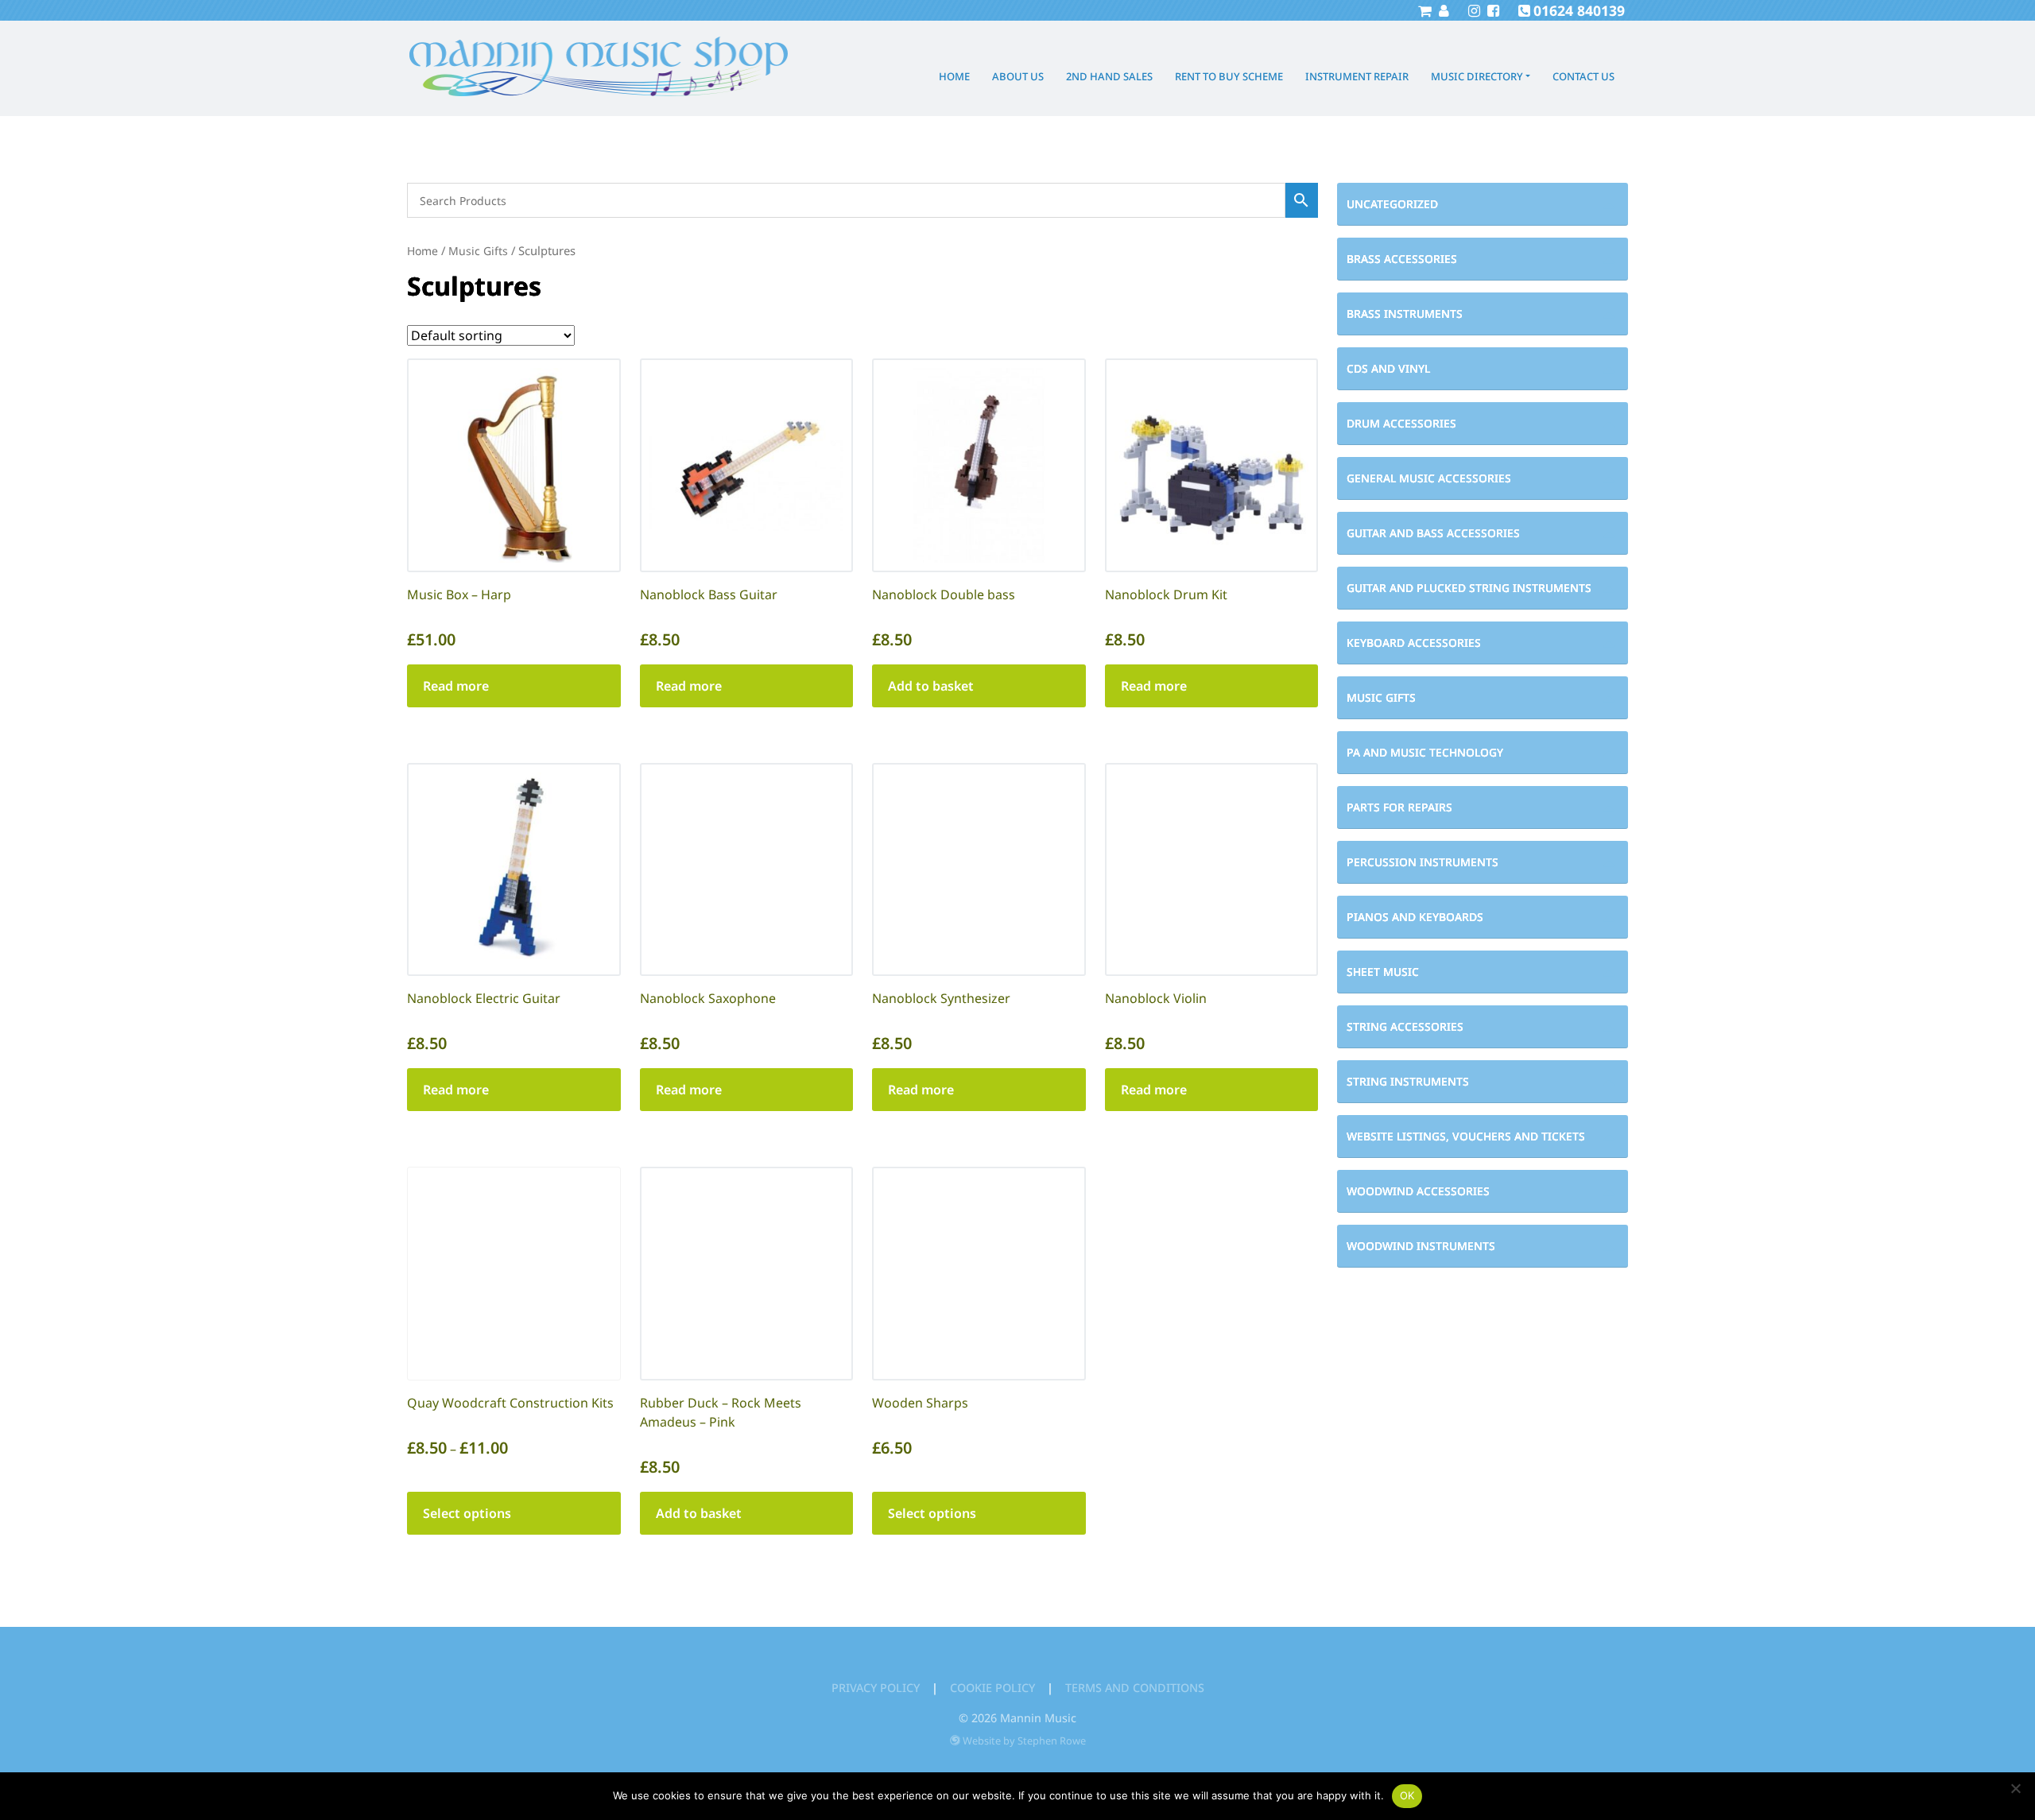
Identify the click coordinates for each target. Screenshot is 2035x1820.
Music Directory (1477, 76)
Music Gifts (1381, 697)
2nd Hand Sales (1109, 76)
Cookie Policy (992, 1688)
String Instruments (1408, 1081)
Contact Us (1583, 76)
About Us (1018, 76)
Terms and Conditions (1135, 1688)
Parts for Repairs (1399, 807)
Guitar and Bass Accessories (1433, 533)
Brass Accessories (1402, 259)
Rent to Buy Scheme (1229, 76)
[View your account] (1442, 10)
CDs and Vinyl (1388, 368)
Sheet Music (1383, 972)
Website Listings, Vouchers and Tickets (1466, 1136)
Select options (467, 1513)
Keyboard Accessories (1414, 643)
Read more (456, 686)
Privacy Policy (876, 1688)
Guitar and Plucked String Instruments (1469, 588)
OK (1407, 1795)
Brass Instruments (1405, 314)
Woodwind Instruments (1421, 1246)
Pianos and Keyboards (1415, 917)
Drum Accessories (1401, 423)
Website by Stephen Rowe (1024, 1741)
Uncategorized (1392, 204)
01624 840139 (1579, 10)
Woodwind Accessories (1418, 1191)
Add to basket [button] (931, 686)
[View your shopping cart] (1424, 10)
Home (954, 76)
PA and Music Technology (1425, 752)
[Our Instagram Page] (1472, 10)
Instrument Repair (1357, 76)
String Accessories (1405, 1026)
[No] (2015, 1788)
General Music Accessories (1429, 478)
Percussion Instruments (1423, 862)
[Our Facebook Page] (1491, 10)
